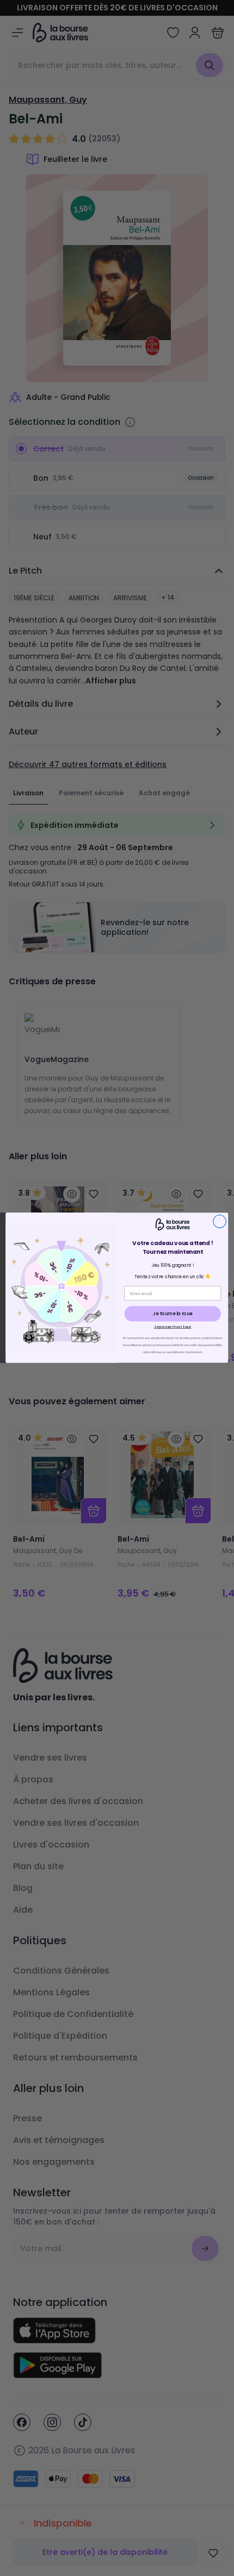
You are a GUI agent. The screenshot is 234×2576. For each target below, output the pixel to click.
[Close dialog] (220, 1222)
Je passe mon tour (173, 1327)
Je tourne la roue (173, 1314)
